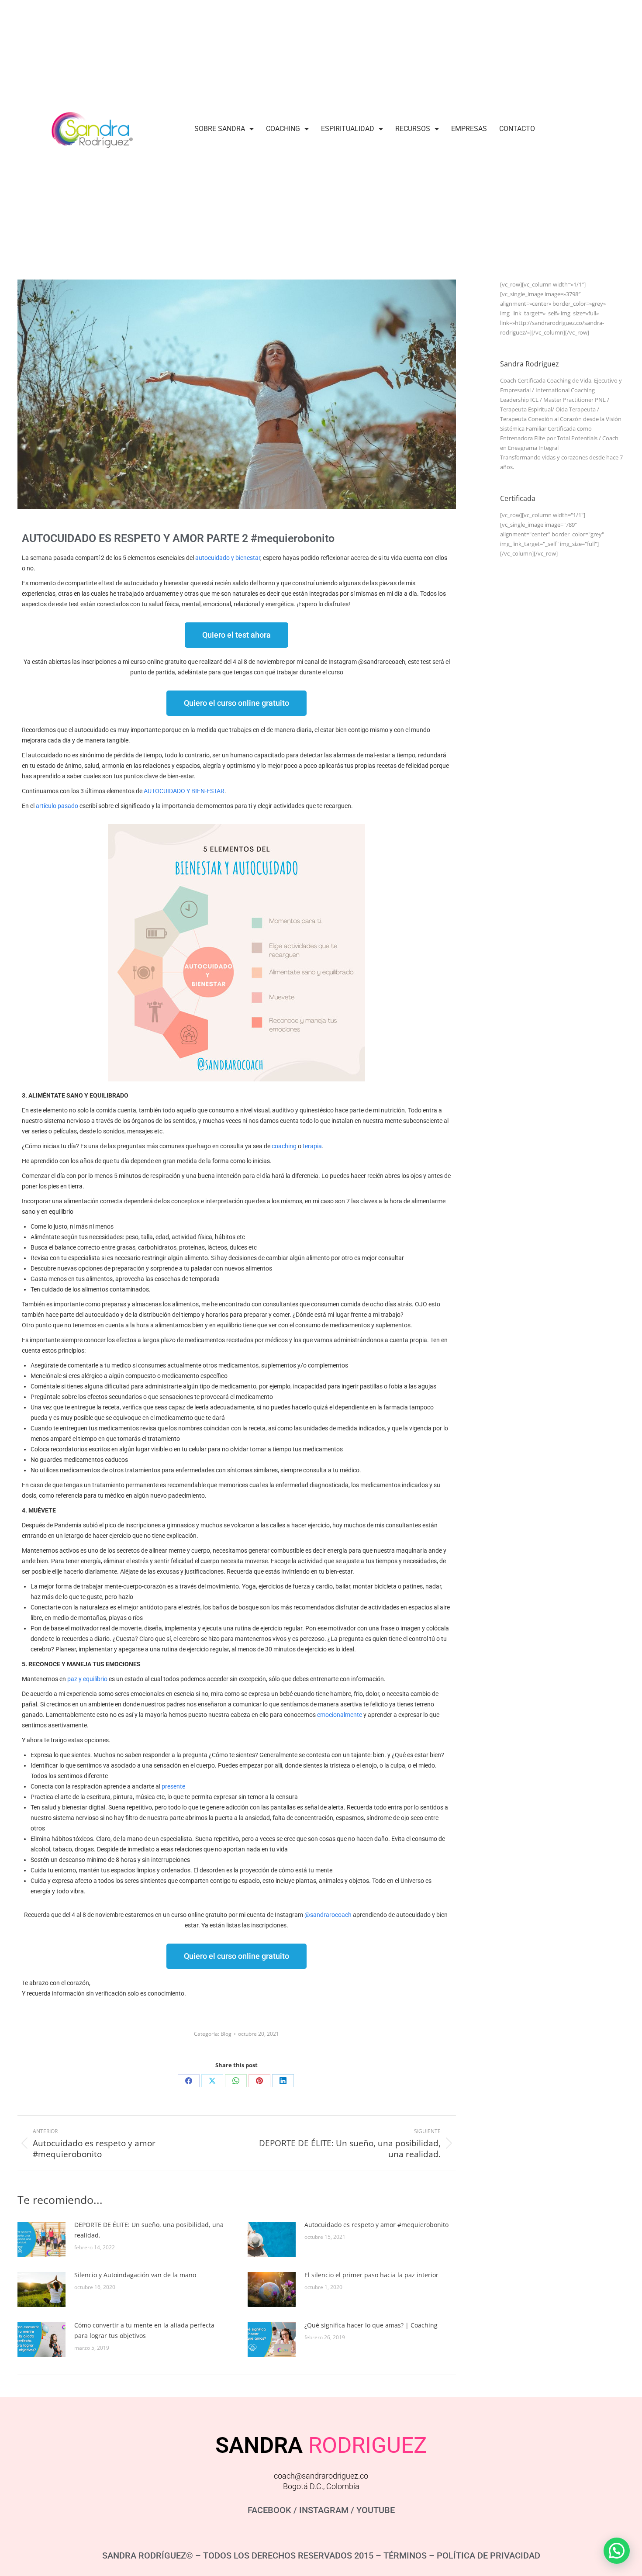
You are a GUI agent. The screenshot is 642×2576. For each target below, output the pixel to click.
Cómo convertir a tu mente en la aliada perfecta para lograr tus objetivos (144, 2330)
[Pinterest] (259, 2081)
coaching (284, 1146)
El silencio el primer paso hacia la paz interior (371, 2275)
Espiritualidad (348, 129)
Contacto (517, 129)
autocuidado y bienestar (228, 558)
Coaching (283, 129)
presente (173, 1786)
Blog (226, 2034)
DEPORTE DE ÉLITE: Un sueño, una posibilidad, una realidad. (149, 2230)
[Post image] (41, 2239)
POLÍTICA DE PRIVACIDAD (488, 2555)
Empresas (469, 129)
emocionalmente (340, 1715)
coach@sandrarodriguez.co (321, 2476)
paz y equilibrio (87, 1679)
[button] (617, 2551)
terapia (312, 1146)
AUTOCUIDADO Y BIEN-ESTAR (184, 791)
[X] (212, 2081)
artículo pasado (57, 806)
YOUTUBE (376, 2510)
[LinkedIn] (283, 2081)
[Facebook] (189, 2081)
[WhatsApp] (236, 2081)
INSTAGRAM (324, 2510)
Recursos (413, 129)
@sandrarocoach (328, 1915)
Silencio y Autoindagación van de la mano (135, 2275)
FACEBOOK (269, 2510)
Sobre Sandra (220, 129)
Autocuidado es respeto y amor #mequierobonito (376, 2225)
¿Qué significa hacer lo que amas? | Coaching (371, 2325)
